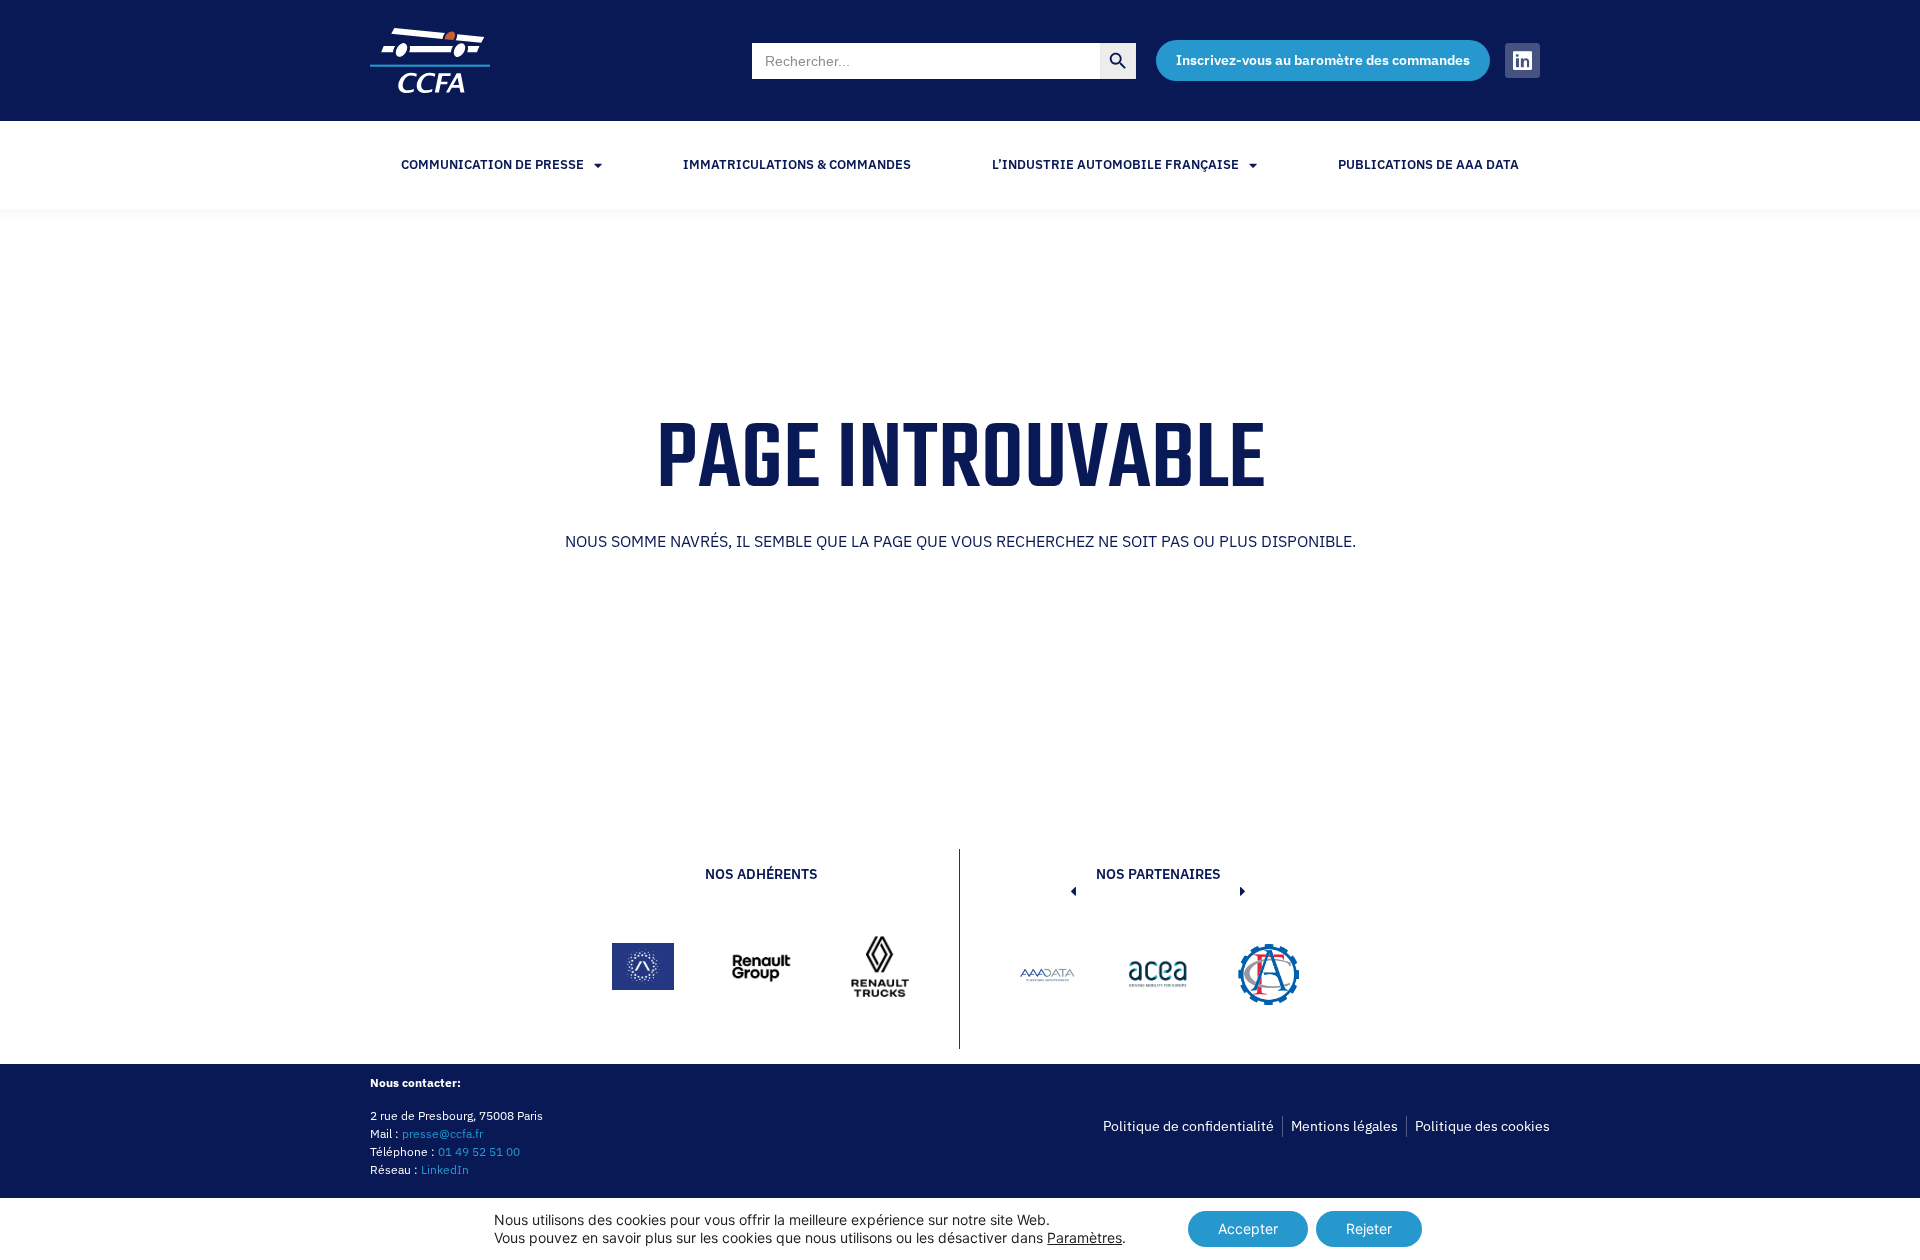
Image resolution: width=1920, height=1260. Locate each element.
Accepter (1248, 1228)
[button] (1043, 978)
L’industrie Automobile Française (1115, 164)
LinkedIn (445, 1169)
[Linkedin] (1522, 60)
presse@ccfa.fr (442, 1133)
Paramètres (1084, 1237)
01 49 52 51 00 (479, 1151)
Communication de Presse (492, 164)
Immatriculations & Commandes (797, 164)
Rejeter (1369, 1228)
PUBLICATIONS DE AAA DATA (1428, 164)
